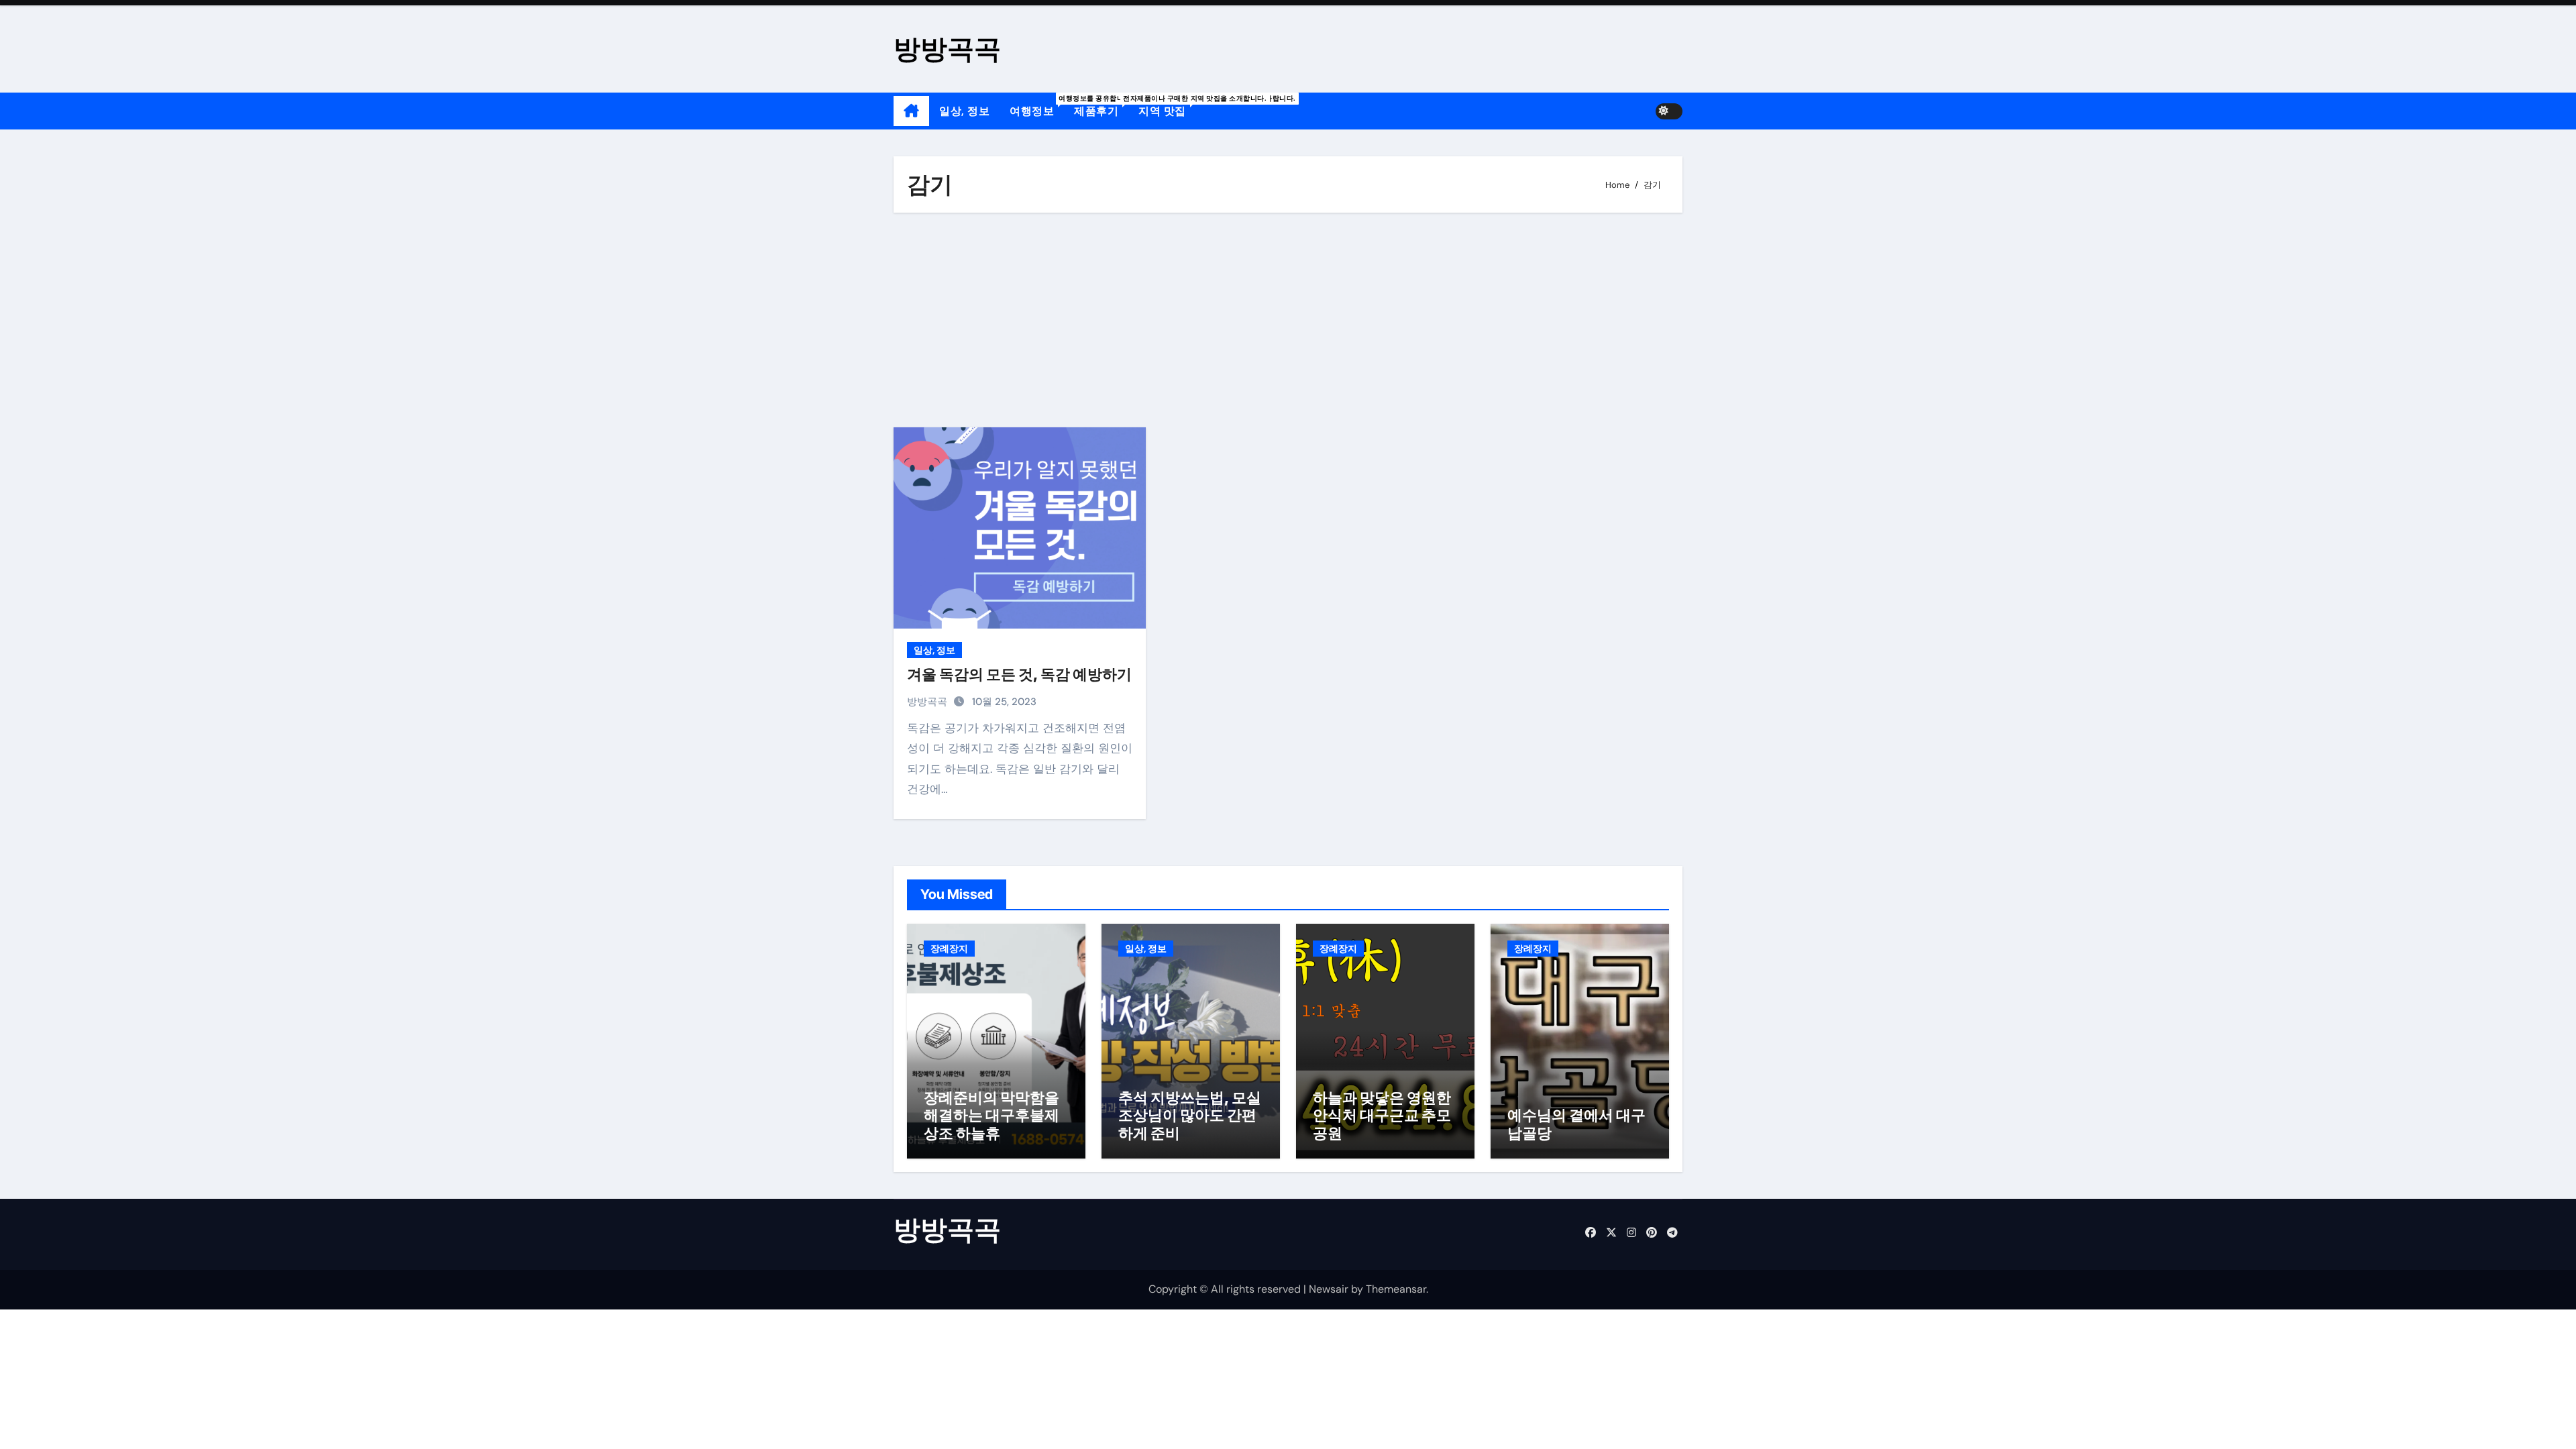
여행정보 (1037, 106)
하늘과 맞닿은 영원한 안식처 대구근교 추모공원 (1382, 1115)
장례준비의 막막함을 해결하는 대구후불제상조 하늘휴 (991, 1115)
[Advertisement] (1290, 320)
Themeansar (1396, 1289)
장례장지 (949, 949)
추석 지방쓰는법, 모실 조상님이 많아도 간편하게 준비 (1190, 1115)
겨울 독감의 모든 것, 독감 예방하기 (1019, 674)
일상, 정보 (964, 111)
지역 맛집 (1167, 106)
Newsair (1329, 1289)
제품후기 (1101, 106)
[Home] (911, 111)
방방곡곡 (947, 49)
